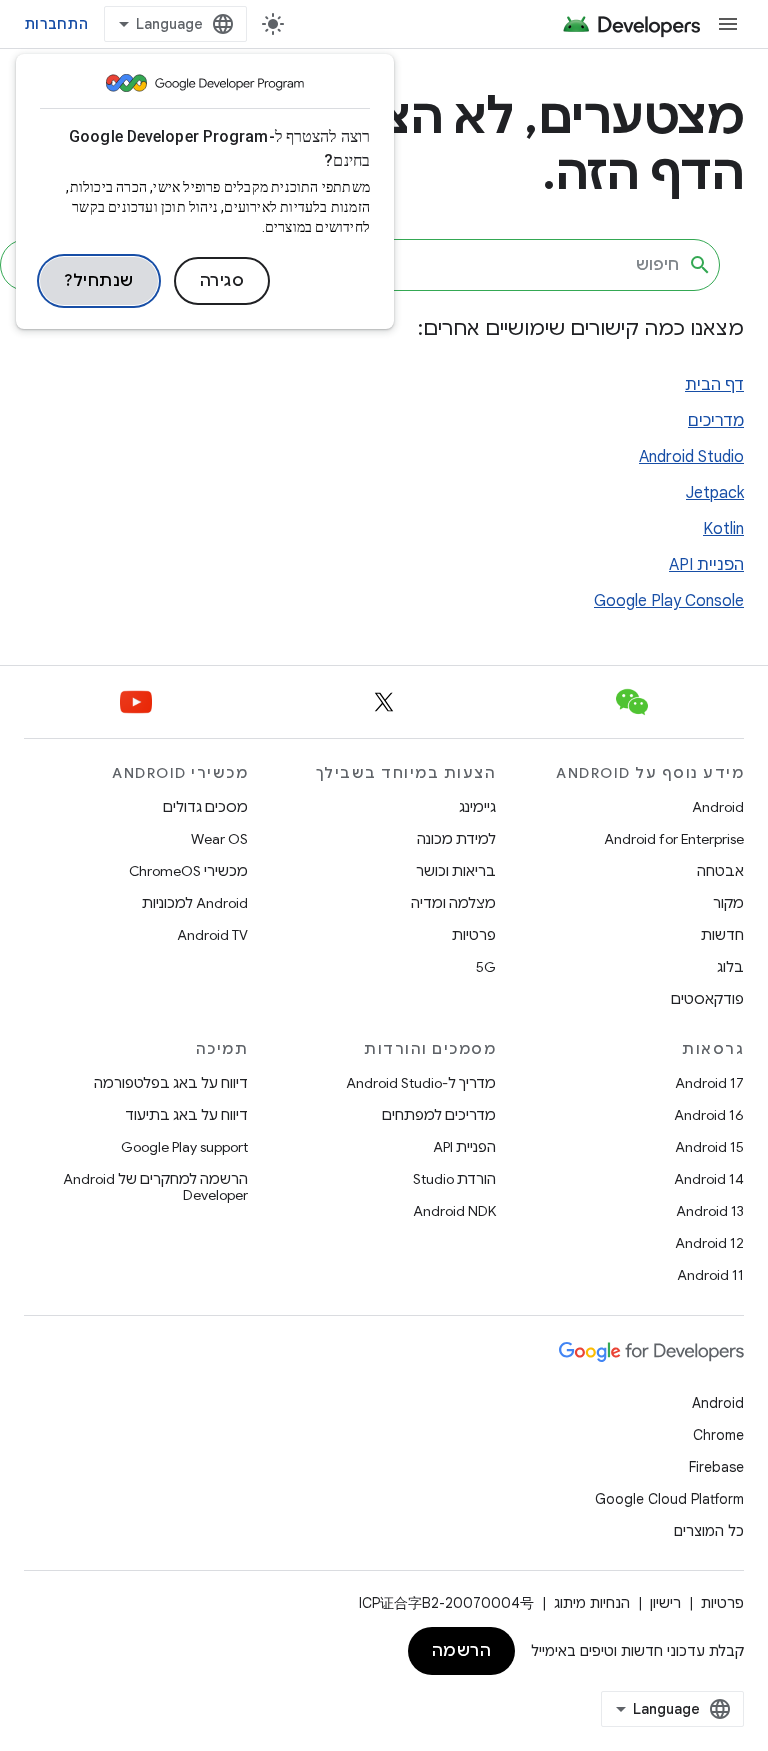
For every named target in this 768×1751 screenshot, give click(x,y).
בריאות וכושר (456, 871)
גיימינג (477, 807)
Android (718, 807)
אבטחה (720, 871)
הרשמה (462, 1651)
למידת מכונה (456, 839)
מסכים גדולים (205, 807)
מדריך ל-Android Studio (421, 1083)
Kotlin (723, 529)
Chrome (718, 1435)
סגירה (222, 281)
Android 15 (709, 1147)
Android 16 (709, 1115)
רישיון (665, 1603)
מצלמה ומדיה (453, 903)
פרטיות (474, 935)
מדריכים (716, 421)
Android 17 (709, 1083)
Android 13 (710, 1211)
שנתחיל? (99, 281)
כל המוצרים (709, 1531)
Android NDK (454, 1211)
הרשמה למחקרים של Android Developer (155, 1187)
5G (486, 967)
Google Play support (184, 1147)
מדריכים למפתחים (439, 1115)
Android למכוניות (195, 903)
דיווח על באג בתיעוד (186, 1115)
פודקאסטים (707, 999)
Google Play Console (669, 601)
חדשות (722, 935)
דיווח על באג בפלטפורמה (171, 1083)
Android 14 (709, 1179)
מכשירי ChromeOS (188, 871)
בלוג (730, 967)
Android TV (212, 935)
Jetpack (715, 493)
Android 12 (709, 1243)
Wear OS (219, 839)
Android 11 (710, 1275)
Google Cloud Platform (669, 1499)
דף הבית (714, 385)
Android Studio (691, 457)
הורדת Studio (454, 1179)
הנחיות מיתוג (592, 1603)
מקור (728, 903)
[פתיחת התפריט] (728, 24)
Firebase (716, 1467)
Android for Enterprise (674, 839)
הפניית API (706, 565)
